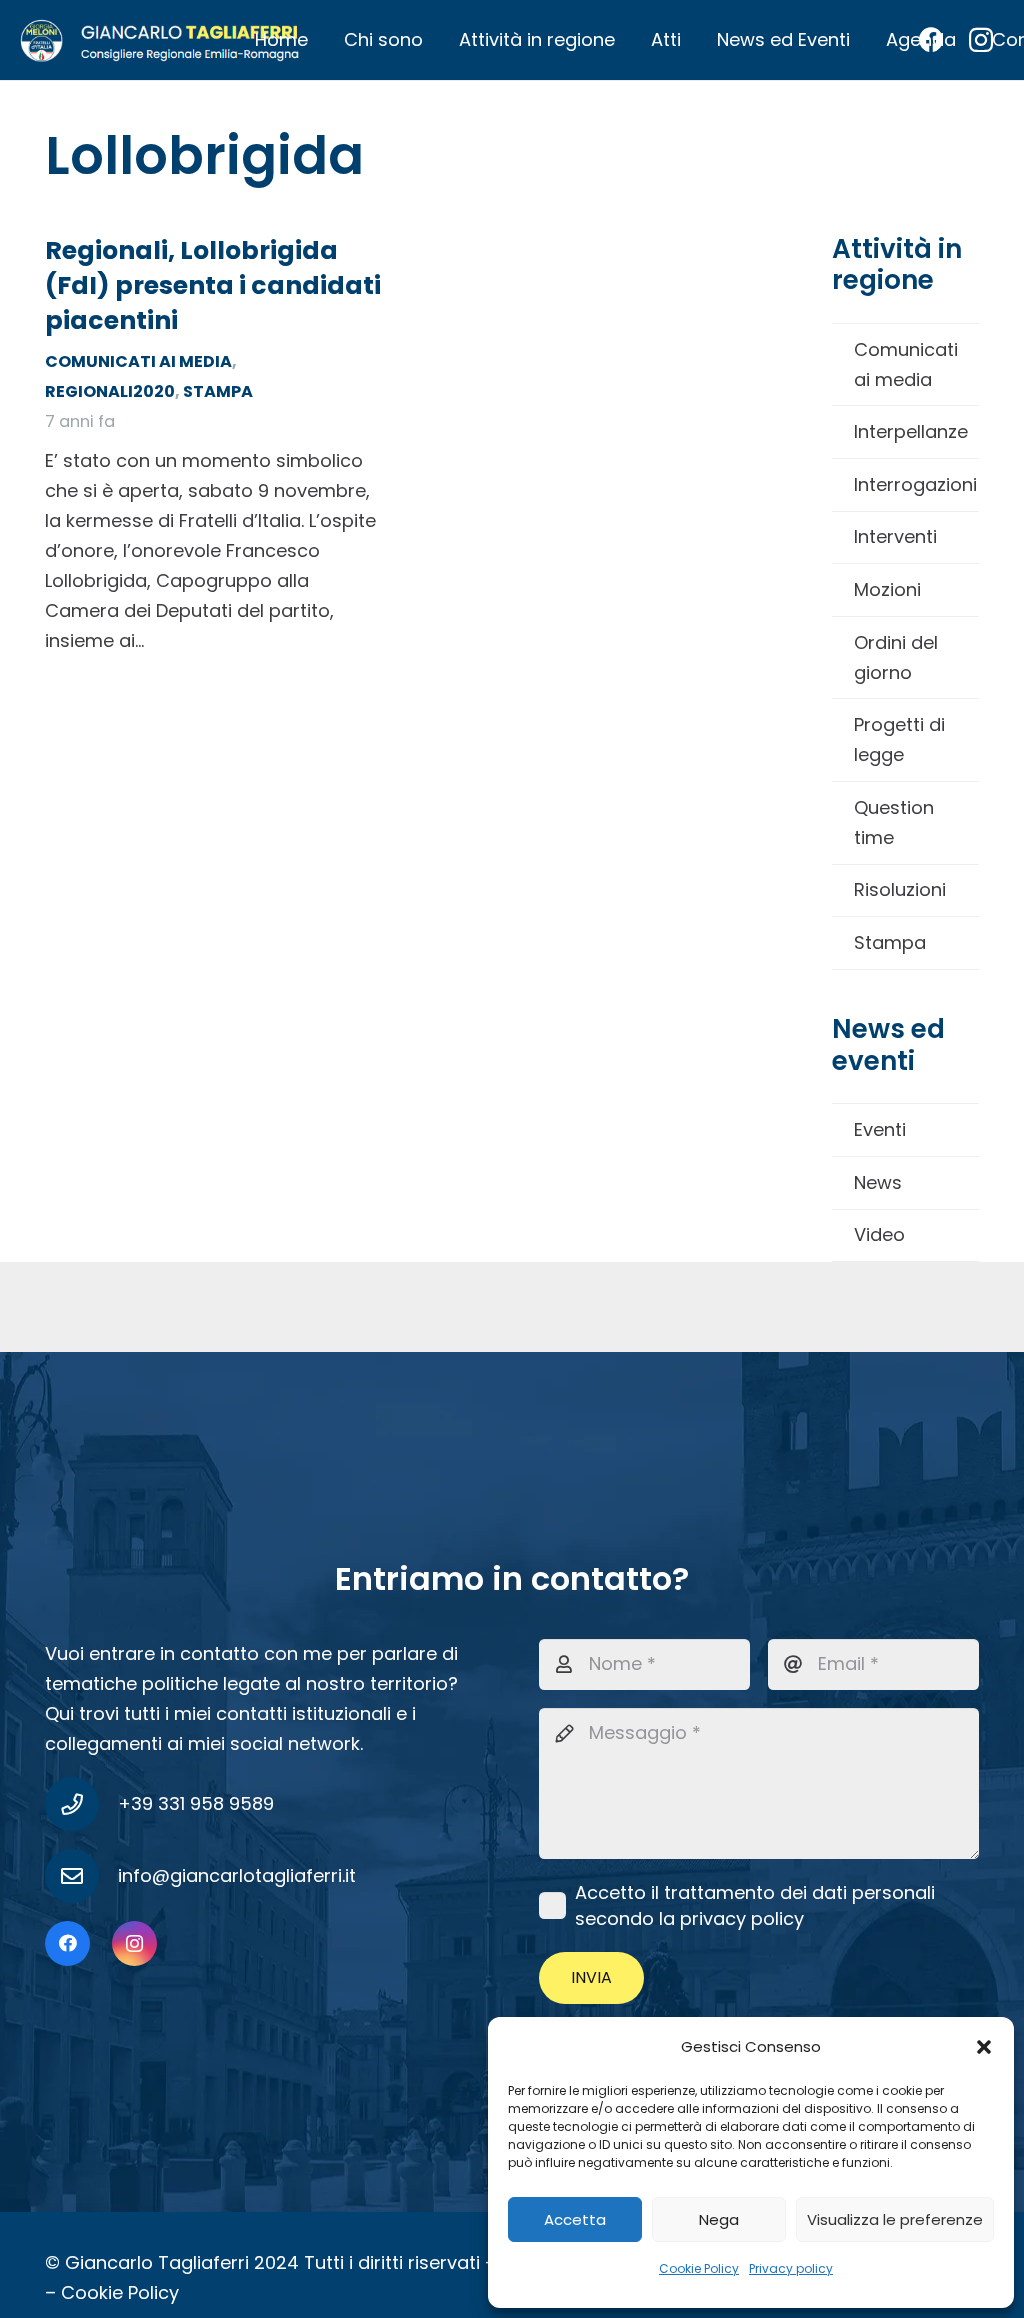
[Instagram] (134, 1943)
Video (879, 1234)
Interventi (895, 536)
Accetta (575, 2219)
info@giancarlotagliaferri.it (237, 1875)
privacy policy (742, 1918)
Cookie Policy (699, 2268)
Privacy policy (791, 2268)
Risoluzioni (900, 889)
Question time (894, 822)
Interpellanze (911, 431)
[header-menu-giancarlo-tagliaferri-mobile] (160, 40)
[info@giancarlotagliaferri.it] (81, 1876)
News (878, 1182)
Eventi (880, 1129)
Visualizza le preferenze (895, 2219)
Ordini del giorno (896, 657)
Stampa (890, 942)
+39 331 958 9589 (196, 1803)
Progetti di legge (899, 739)
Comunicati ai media (906, 364)
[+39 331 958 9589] (81, 1804)
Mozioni (887, 589)
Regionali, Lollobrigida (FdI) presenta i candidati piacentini (213, 285)
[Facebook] (67, 1943)
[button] (984, 2047)
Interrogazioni (915, 484)
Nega (719, 2219)
